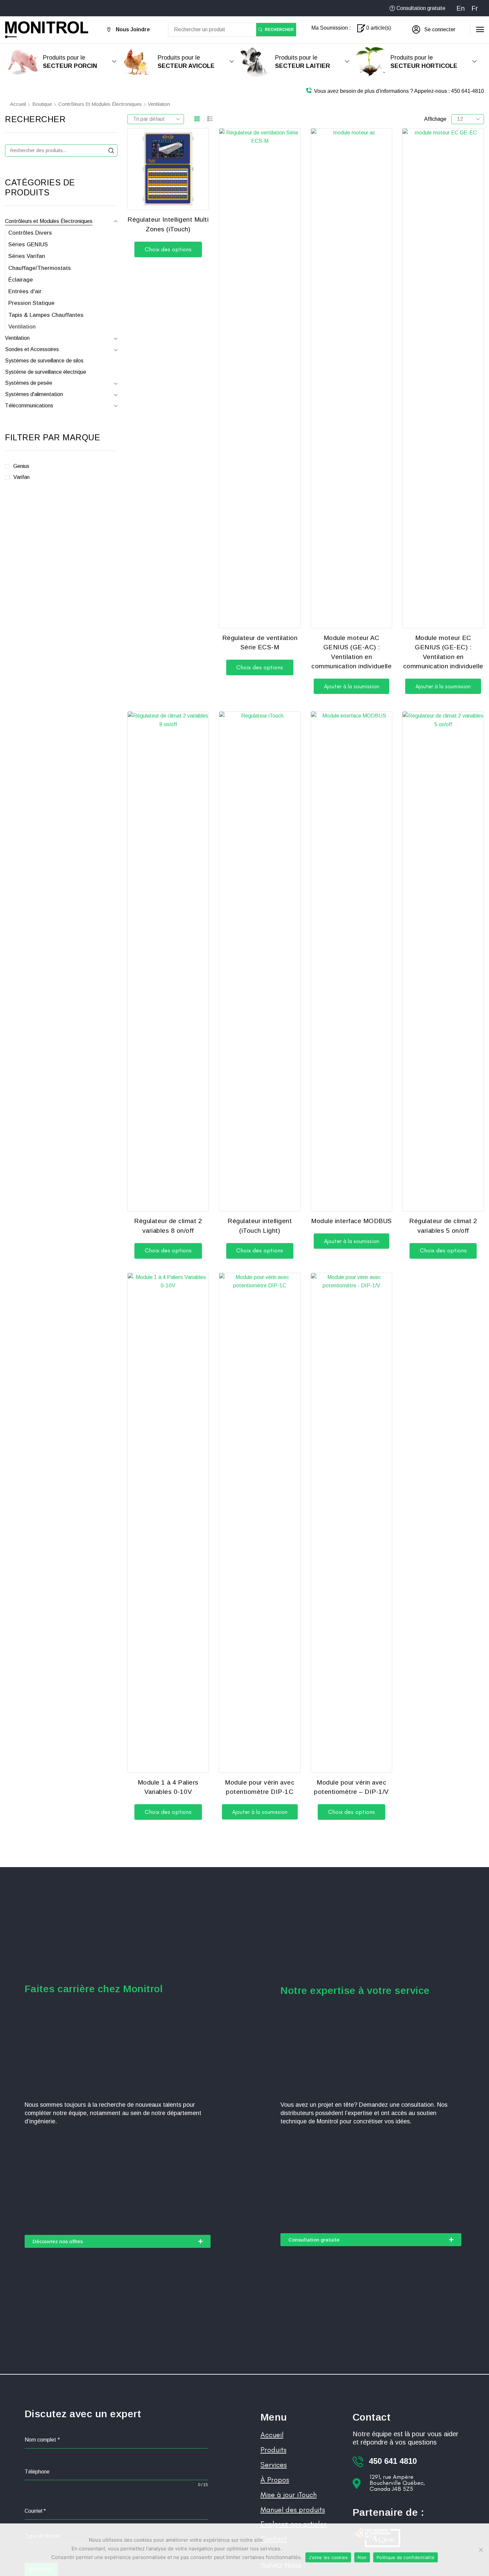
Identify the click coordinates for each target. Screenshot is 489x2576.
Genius (21, 466)
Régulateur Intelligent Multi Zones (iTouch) (168, 224)
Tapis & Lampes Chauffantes (46, 315)
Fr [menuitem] (475, 8)
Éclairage (21, 280)
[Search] (111, 151)
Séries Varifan (27, 256)
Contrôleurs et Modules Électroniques (100, 104)
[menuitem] (461, 8)
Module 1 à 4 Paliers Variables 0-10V (168, 1787)
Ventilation (22, 327)
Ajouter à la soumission (352, 686)
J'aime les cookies (328, 2557)
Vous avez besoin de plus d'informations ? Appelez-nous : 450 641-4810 (399, 91)
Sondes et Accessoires (32, 349)
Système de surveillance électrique (46, 372)
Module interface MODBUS (351, 1221)
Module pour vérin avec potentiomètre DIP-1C (260, 1787)
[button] (434, 30)
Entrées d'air (25, 291)
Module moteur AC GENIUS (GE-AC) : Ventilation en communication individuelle (351, 652)
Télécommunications (29, 406)
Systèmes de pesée (29, 383)
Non (362, 2557)
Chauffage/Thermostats (40, 268)
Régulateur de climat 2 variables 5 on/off (443, 1226)
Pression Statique (31, 303)
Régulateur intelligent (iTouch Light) (260, 1226)
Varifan (21, 477)
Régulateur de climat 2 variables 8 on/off (168, 1226)
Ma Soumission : (331, 28)
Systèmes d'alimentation (34, 394)
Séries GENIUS (28, 244)
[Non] (481, 2550)
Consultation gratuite (421, 8)
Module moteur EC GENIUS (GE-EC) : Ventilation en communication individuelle (443, 652)
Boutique (42, 104)
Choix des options (168, 249)
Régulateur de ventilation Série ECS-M (260, 643)
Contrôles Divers (30, 233)
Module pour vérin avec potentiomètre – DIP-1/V (351, 1787)
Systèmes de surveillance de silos (44, 361)
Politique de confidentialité (406, 2557)
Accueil (18, 104)
